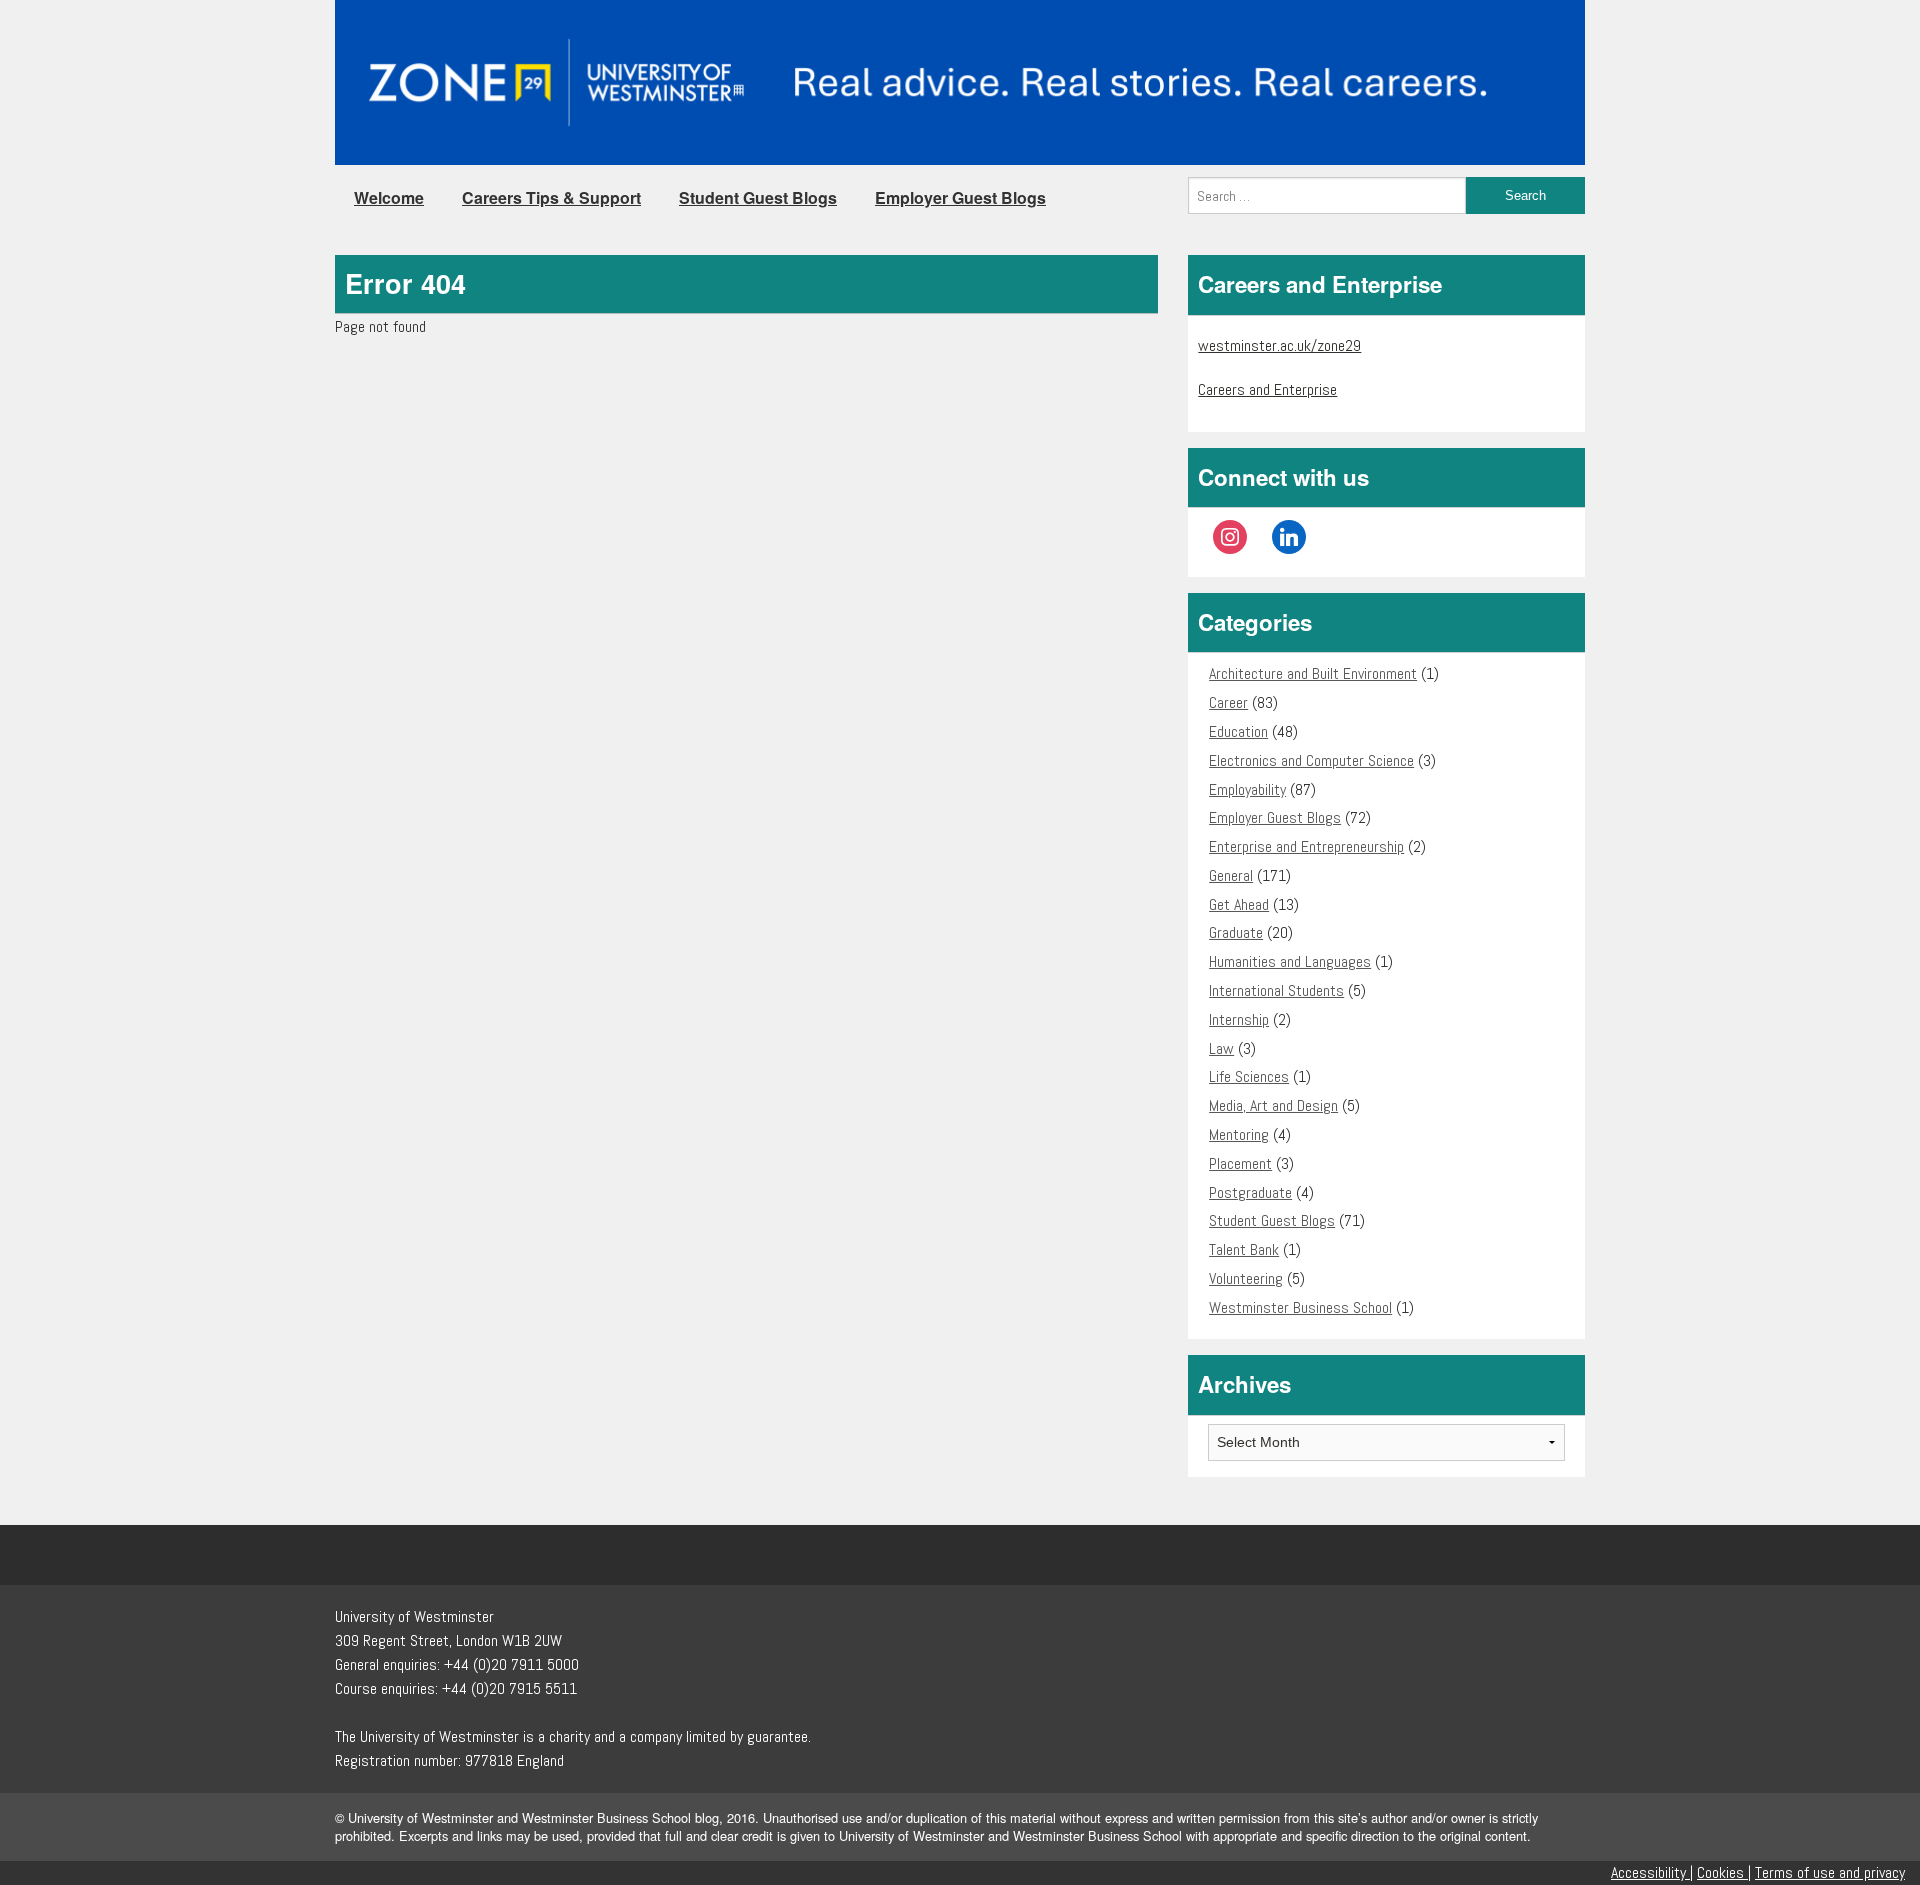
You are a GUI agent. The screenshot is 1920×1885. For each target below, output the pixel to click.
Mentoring (1239, 1134)
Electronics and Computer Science (1311, 760)
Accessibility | (1652, 1872)
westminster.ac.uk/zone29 (1279, 345)
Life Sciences (1249, 1076)
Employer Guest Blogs (960, 197)
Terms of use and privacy (1830, 1872)
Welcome (389, 197)
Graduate (1236, 932)
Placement (1240, 1163)
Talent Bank (1244, 1249)
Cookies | (1724, 1872)
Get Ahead (1239, 904)
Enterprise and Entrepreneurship (1306, 846)
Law (1221, 1048)
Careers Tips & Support (551, 197)
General (1231, 875)
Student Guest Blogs (758, 197)
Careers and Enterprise (1267, 389)
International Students (1276, 990)
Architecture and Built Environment (1313, 673)
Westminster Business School (1300, 1307)
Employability (1247, 789)
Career (1228, 702)
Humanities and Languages (1290, 961)
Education (1238, 731)
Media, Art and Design (1273, 1105)
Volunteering (1246, 1278)
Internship (1239, 1019)
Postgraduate (1250, 1192)
